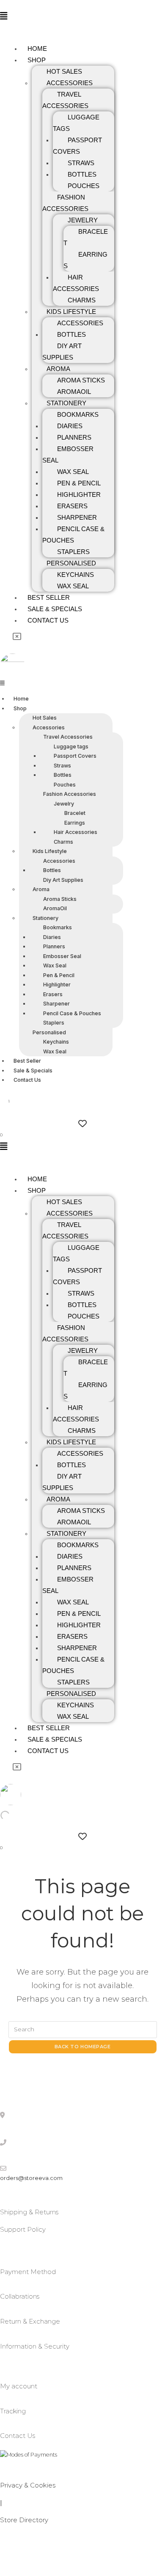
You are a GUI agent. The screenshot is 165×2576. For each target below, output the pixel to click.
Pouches (84, 186)
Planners (74, 437)
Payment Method (28, 2272)
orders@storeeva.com (31, 2178)
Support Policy (23, 2229)
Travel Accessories (65, 100)
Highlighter (79, 494)
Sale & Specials (55, 609)
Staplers (73, 552)
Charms (82, 300)
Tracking (13, 2411)
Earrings (85, 260)
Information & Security (35, 2346)
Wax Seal (73, 472)
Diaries (70, 426)
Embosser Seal (68, 454)
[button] (8, 16)
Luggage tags (76, 123)
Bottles (82, 174)
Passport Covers (77, 146)
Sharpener (77, 517)
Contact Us (48, 620)
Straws (81, 163)
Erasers (72, 506)
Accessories (70, 83)
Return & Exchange (30, 2321)
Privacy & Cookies (28, 2485)
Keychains (76, 575)
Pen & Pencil (79, 483)
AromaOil (74, 392)
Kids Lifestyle (71, 312)
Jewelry (83, 220)
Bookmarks (78, 414)
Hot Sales (64, 71)
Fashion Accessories (65, 203)
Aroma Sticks (81, 380)
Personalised (71, 563)
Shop (37, 60)
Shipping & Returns (29, 2212)
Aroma (58, 369)
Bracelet (86, 237)
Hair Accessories (76, 283)
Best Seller (49, 597)
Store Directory (24, 2520)
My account (19, 2386)
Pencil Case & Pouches (73, 535)
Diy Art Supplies (62, 352)
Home (37, 48)
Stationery (66, 403)
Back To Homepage (83, 2047)
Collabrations (20, 2296)
